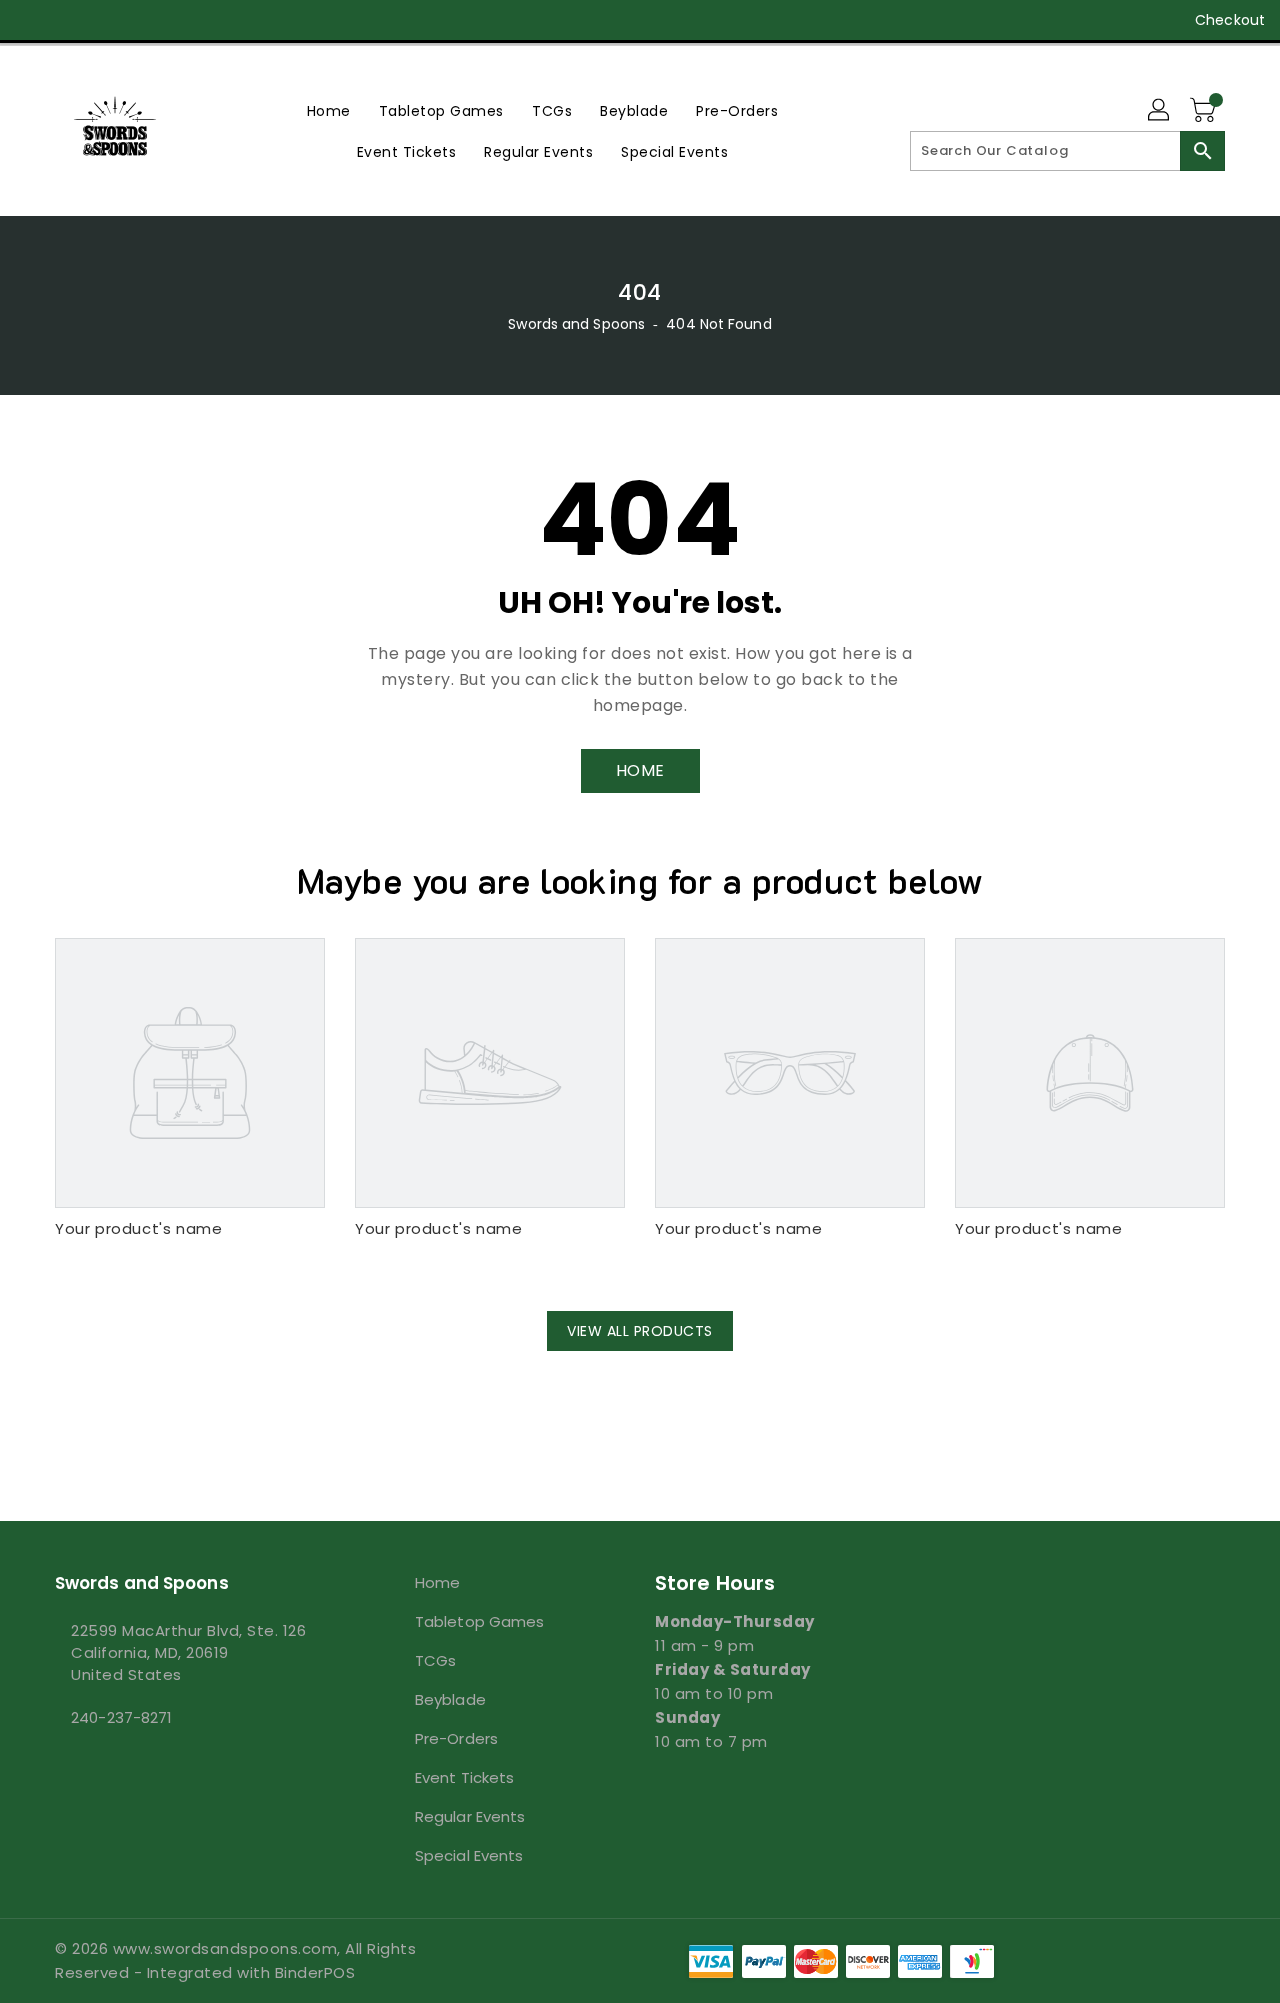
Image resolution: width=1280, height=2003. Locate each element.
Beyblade (450, 1699)
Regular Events (470, 1816)
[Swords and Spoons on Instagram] (108, 20)
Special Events (469, 1855)
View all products (640, 1331)
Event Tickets (464, 1777)
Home (437, 1582)
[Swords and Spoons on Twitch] (184, 20)
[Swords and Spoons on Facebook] (32, 20)
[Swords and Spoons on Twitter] (70, 20)
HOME (640, 770)
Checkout (1230, 20)
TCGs (435, 1660)
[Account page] (1160, 111)
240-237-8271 (121, 1717)
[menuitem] (329, 110)
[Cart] (1205, 111)
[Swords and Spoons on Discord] (146, 20)
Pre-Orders (456, 1738)
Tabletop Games (479, 1621)
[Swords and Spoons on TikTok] (223, 20)
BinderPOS (315, 1972)
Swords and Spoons (576, 324)
